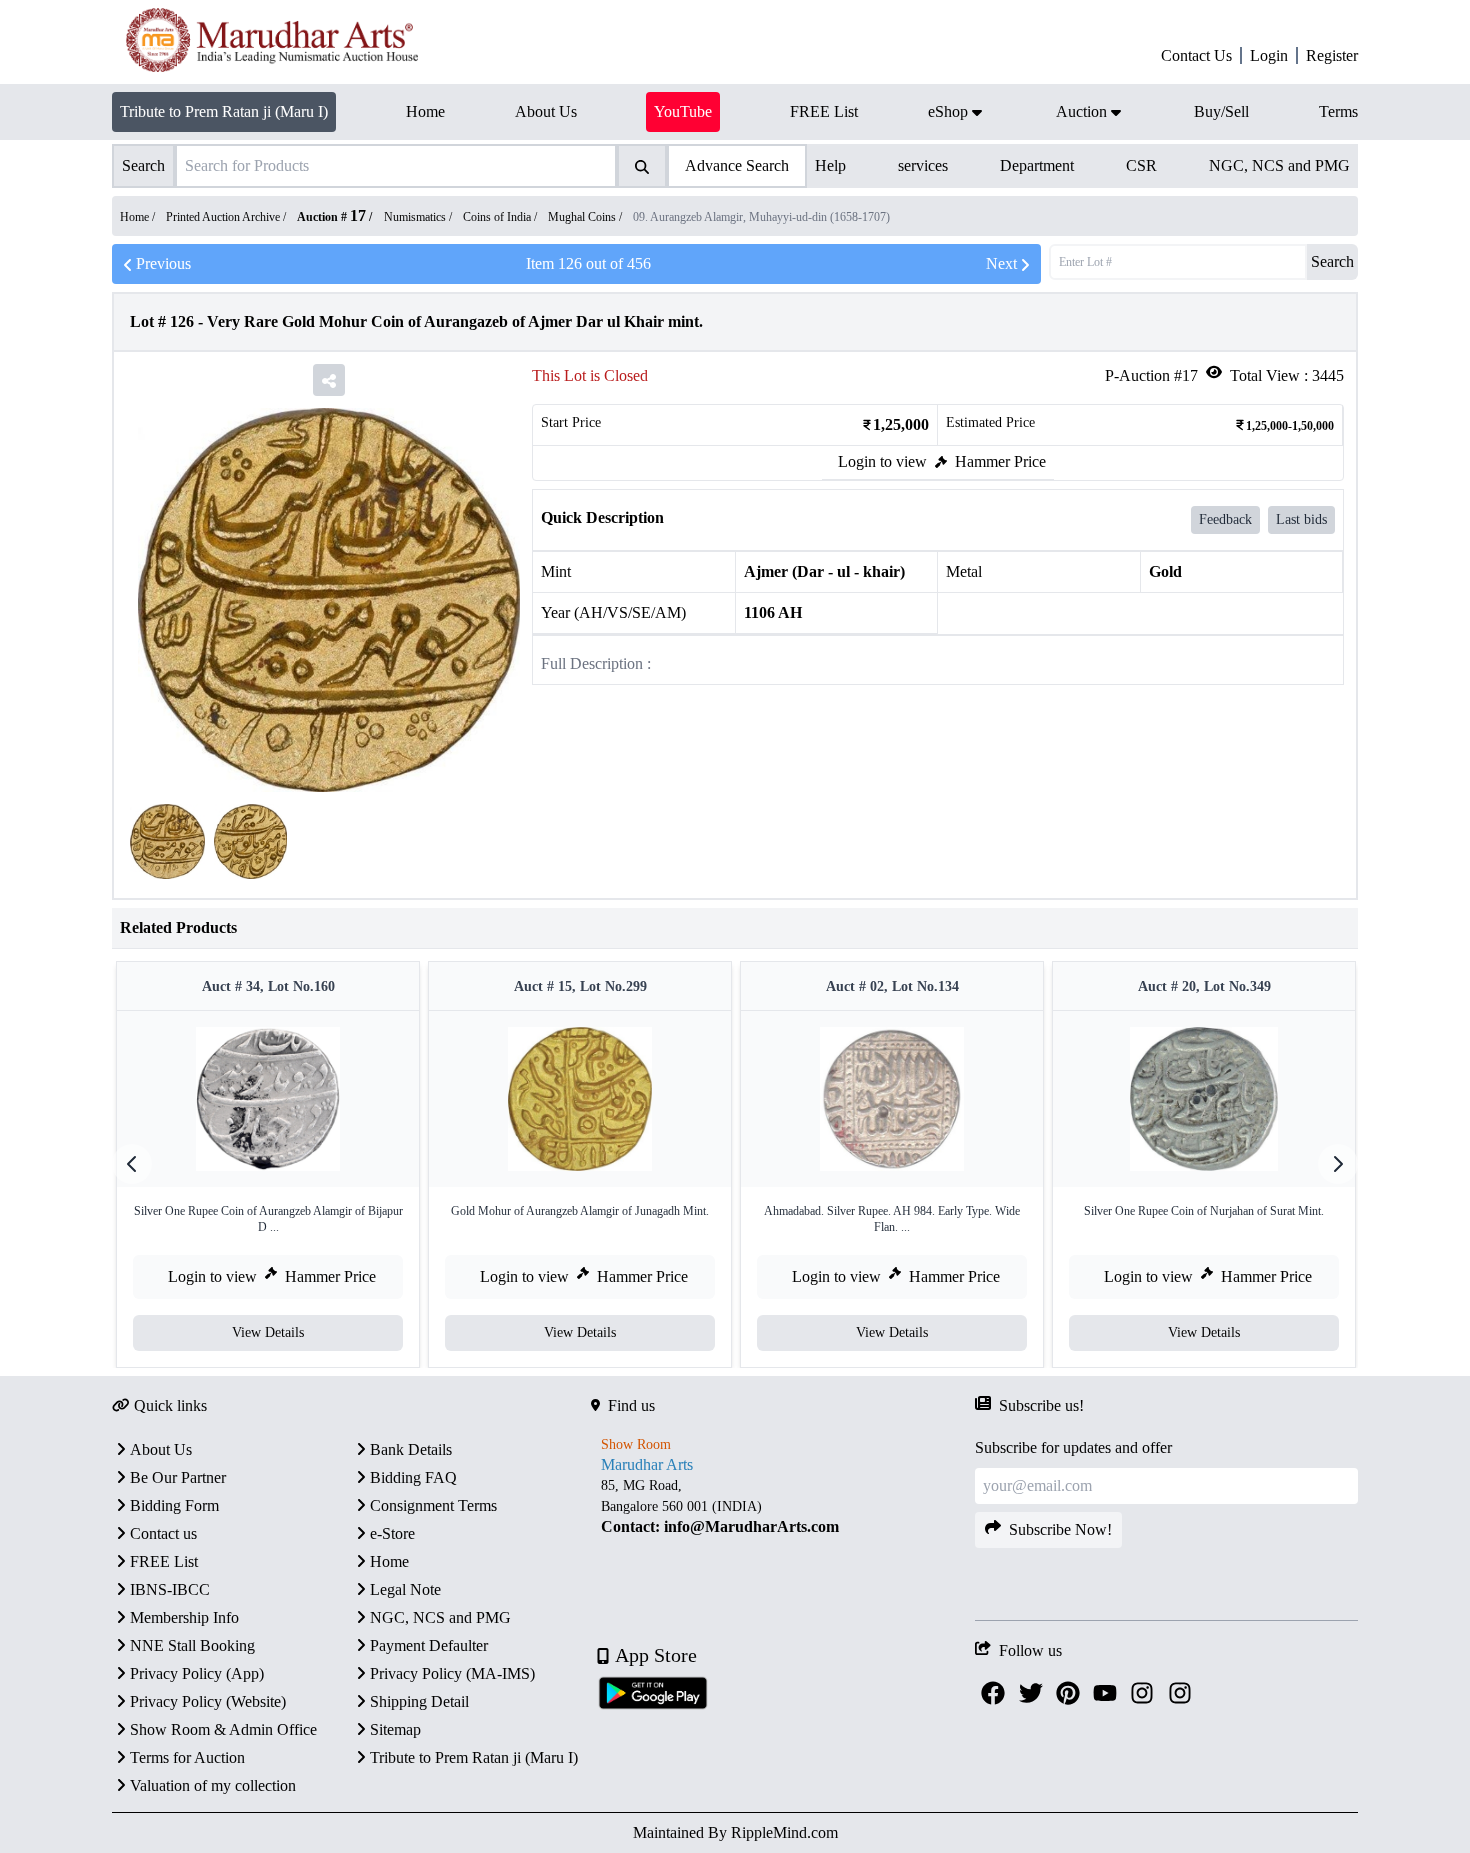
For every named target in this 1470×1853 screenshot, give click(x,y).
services (923, 165)
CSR (1141, 165)
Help (830, 165)
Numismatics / (419, 217)
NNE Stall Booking (192, 1645)
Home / (139, 217)
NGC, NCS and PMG (1279, 165)
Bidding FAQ (413, 1477)
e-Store (392, 1533)
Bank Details (411, 1449)
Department (1037, 165)
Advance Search (737, 165)
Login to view (882, 461)
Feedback (1225, 519)
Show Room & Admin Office (223, 1729)
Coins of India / (501, 217)
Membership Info (184, 1617)
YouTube (683, 111)
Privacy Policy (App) (197, 1673)
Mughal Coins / (586, 217)
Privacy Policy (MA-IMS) (452, 1673)
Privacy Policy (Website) (208, 1701)
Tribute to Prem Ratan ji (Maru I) (224, 111)
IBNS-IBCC (170, 1589)
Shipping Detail (419, 1701)
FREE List (164, 1561)
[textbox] (782, 1506)
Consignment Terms (433, 1505)
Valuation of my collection (213, 1785)
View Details (268, 1332)
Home (389, 1561)
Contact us (163, 1533)
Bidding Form (174, 1505)
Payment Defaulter (429, 1645)
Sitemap (395, 1729)
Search (1332, 261)
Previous (163, 263)
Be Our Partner (178, 1477)
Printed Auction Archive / (227, 217)
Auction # (331, 217)
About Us (161, 1449)
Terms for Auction (187, 1757)
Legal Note (405, 1589)
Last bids (1301, 519)
